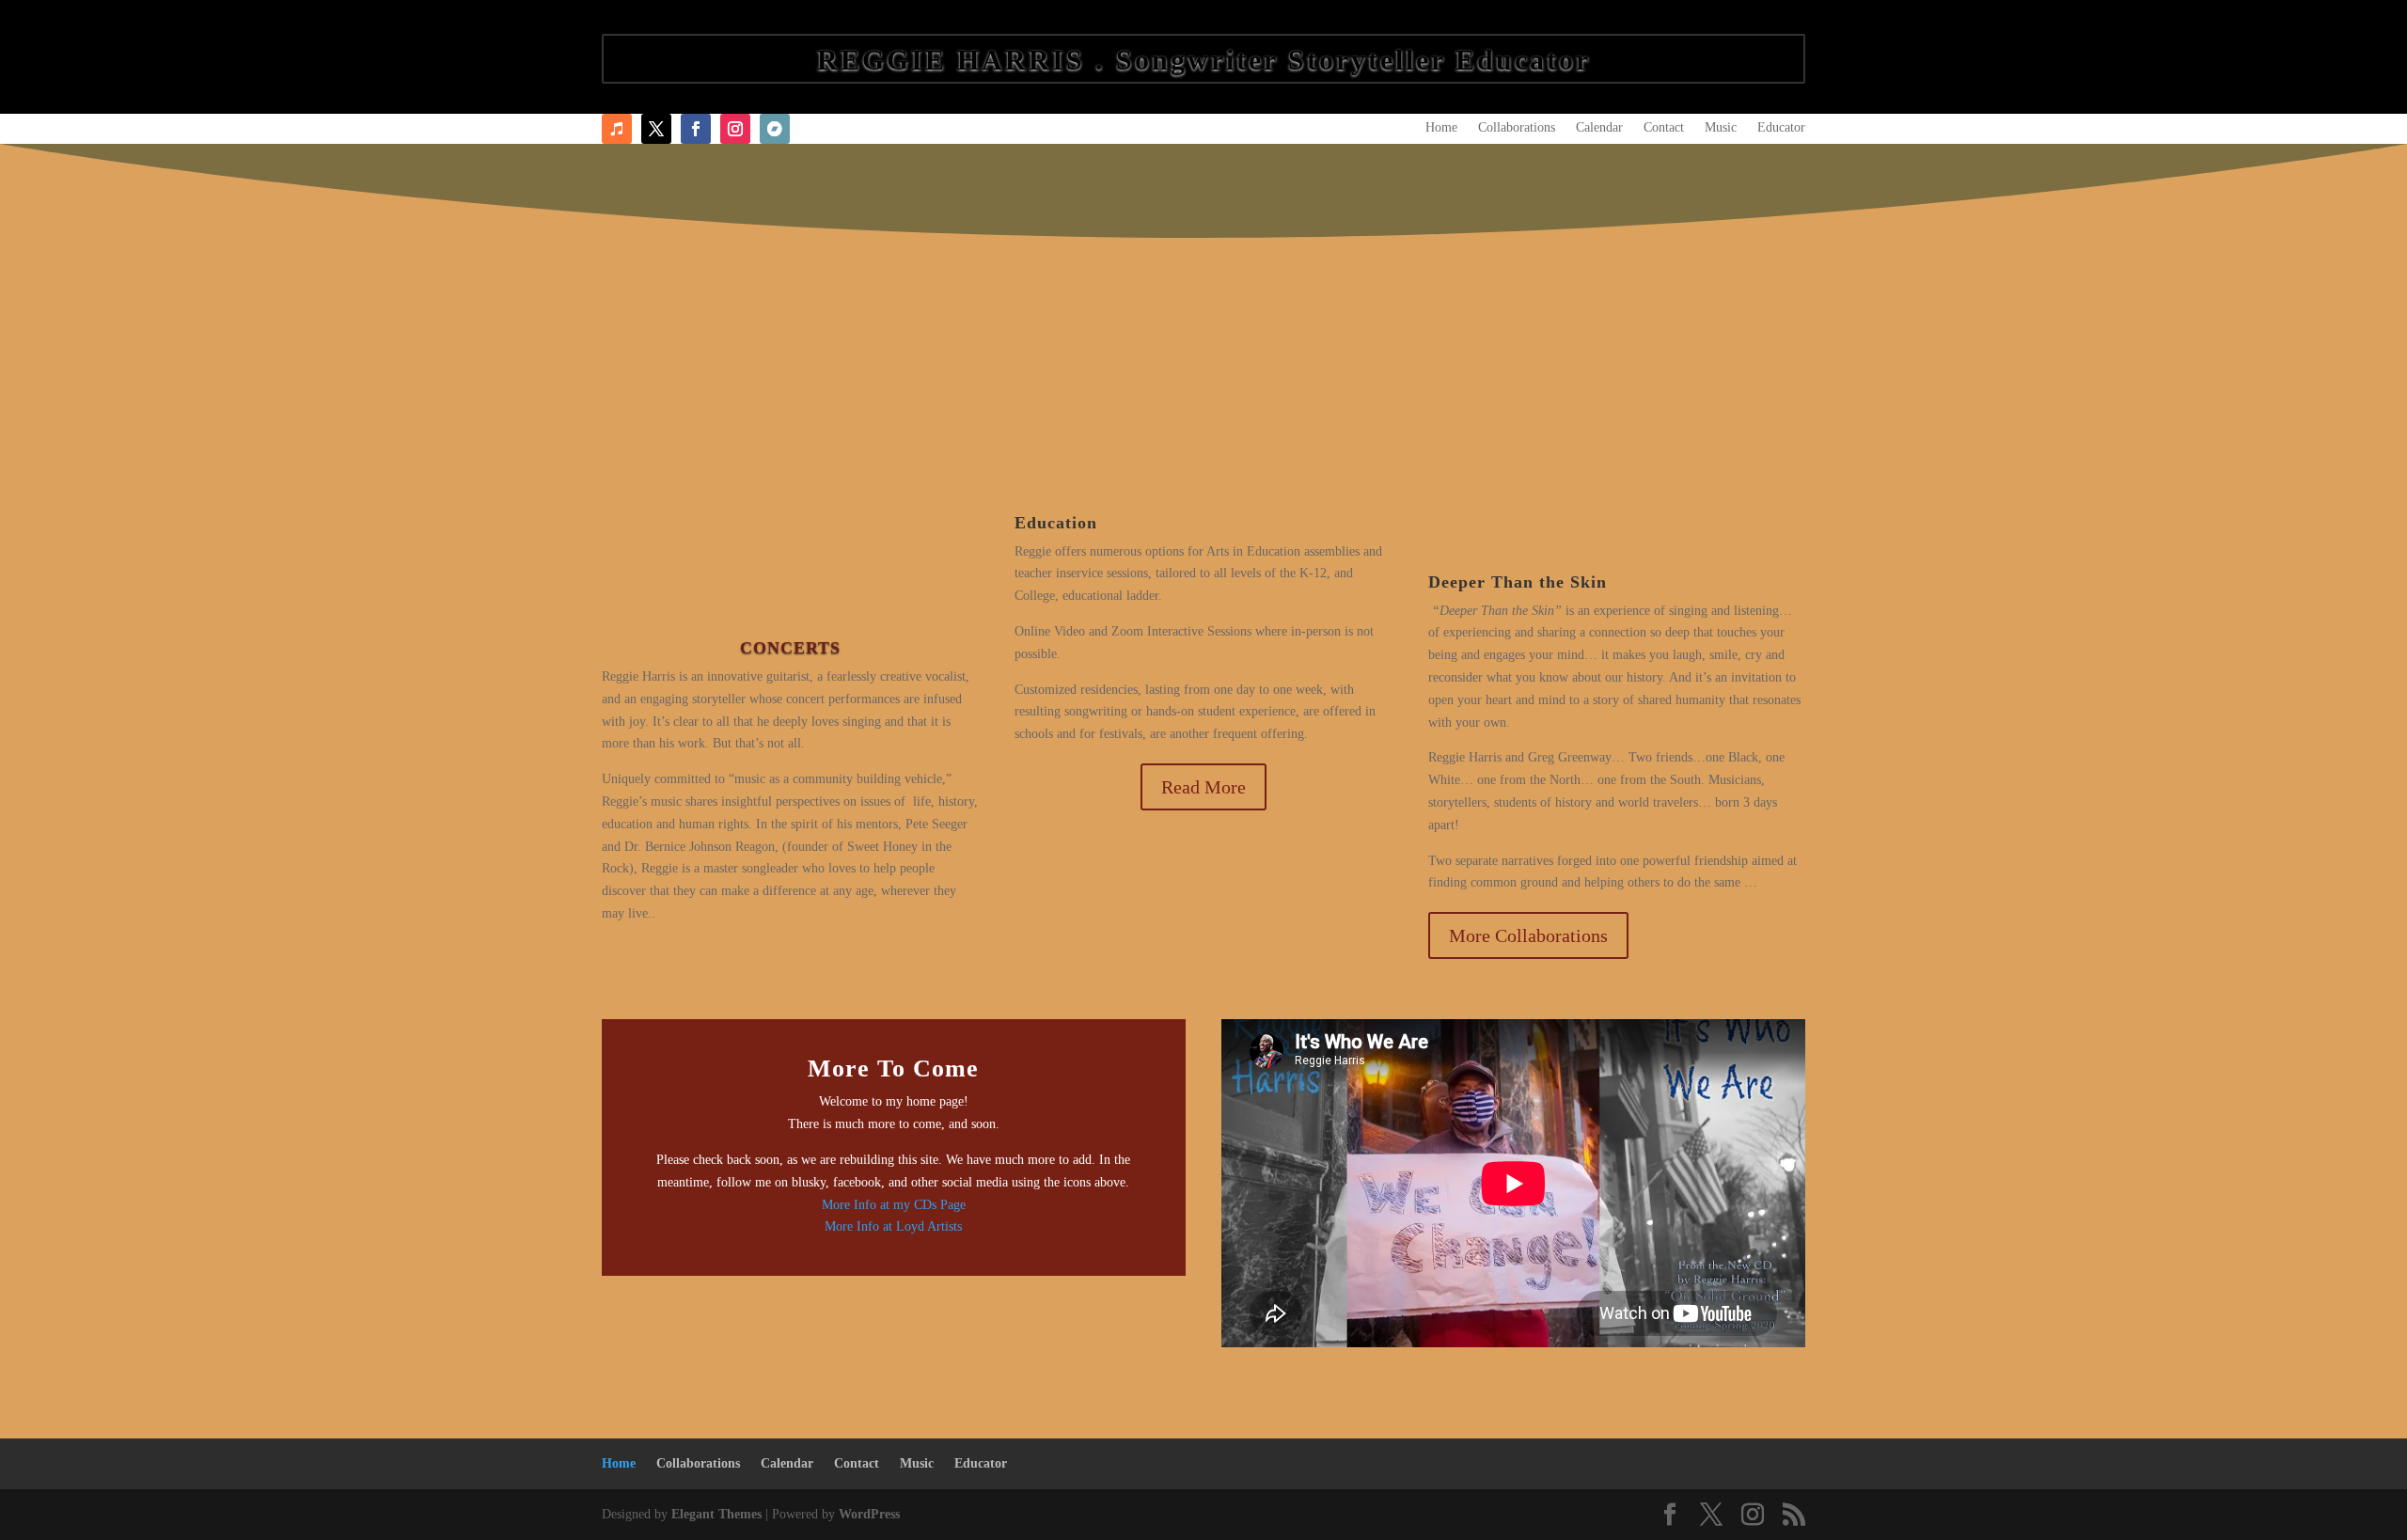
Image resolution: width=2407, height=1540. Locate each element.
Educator (1781, 128)
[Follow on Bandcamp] (775, 129)
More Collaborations (1528, 935)
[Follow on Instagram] (735, 129)
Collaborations (1517, 128)
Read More (1203, 787)
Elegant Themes (716, 1514)
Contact (1664, 128)
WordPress (869, 1514)
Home (1441, 128)
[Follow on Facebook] (656, 129)
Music (1721, 128)
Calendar (1599, 128)
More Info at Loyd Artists (893, 1226)
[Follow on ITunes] (617, 129)
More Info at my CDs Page (894, 1205)
